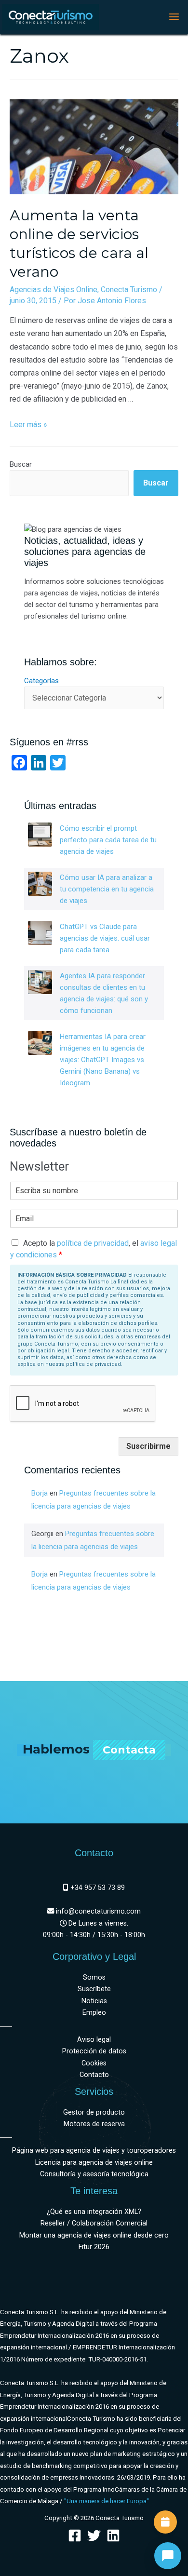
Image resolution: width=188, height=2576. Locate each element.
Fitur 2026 (94, 2247)
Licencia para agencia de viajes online (94, 2163)
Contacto (94, 2075)
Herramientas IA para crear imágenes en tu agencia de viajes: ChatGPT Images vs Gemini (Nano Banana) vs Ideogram (103, 1060)
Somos (94, 1977)
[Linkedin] (113, 2536)
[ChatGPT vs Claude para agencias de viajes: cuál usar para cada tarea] (40, 933)
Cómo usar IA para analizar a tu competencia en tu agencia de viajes (107, 889)
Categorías (41, 681)
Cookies (94, 2063)
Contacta (129, 1750)
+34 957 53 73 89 (97, 1888)
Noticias (94, 2001)
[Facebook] (75, 2536)
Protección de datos (94, 2051)
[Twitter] (94, 2536)
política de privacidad (93, 1243)
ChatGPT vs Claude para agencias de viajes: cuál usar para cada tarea (105, 938)
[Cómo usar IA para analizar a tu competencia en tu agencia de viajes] (40, 884)
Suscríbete (94, 1989)
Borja (40, 1493)
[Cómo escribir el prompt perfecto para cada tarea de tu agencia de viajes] (40, 835)
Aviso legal (94, 2040)
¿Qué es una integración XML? (94, 2212)
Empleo (94, 2013)
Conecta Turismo (129, 290)
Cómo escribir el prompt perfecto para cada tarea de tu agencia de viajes (108, 840)
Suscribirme (148, 1446)
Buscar (21, 464)
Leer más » (28, 425)
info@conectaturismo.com (97, 1911)
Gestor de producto (94, 2112)
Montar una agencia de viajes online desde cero (94, 2235)
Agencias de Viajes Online (54, 290)
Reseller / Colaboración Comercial (94, 2223)
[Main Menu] (174, 17)
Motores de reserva (94, 2124)
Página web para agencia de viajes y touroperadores (94, 2151)
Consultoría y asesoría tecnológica (94, 2174)
